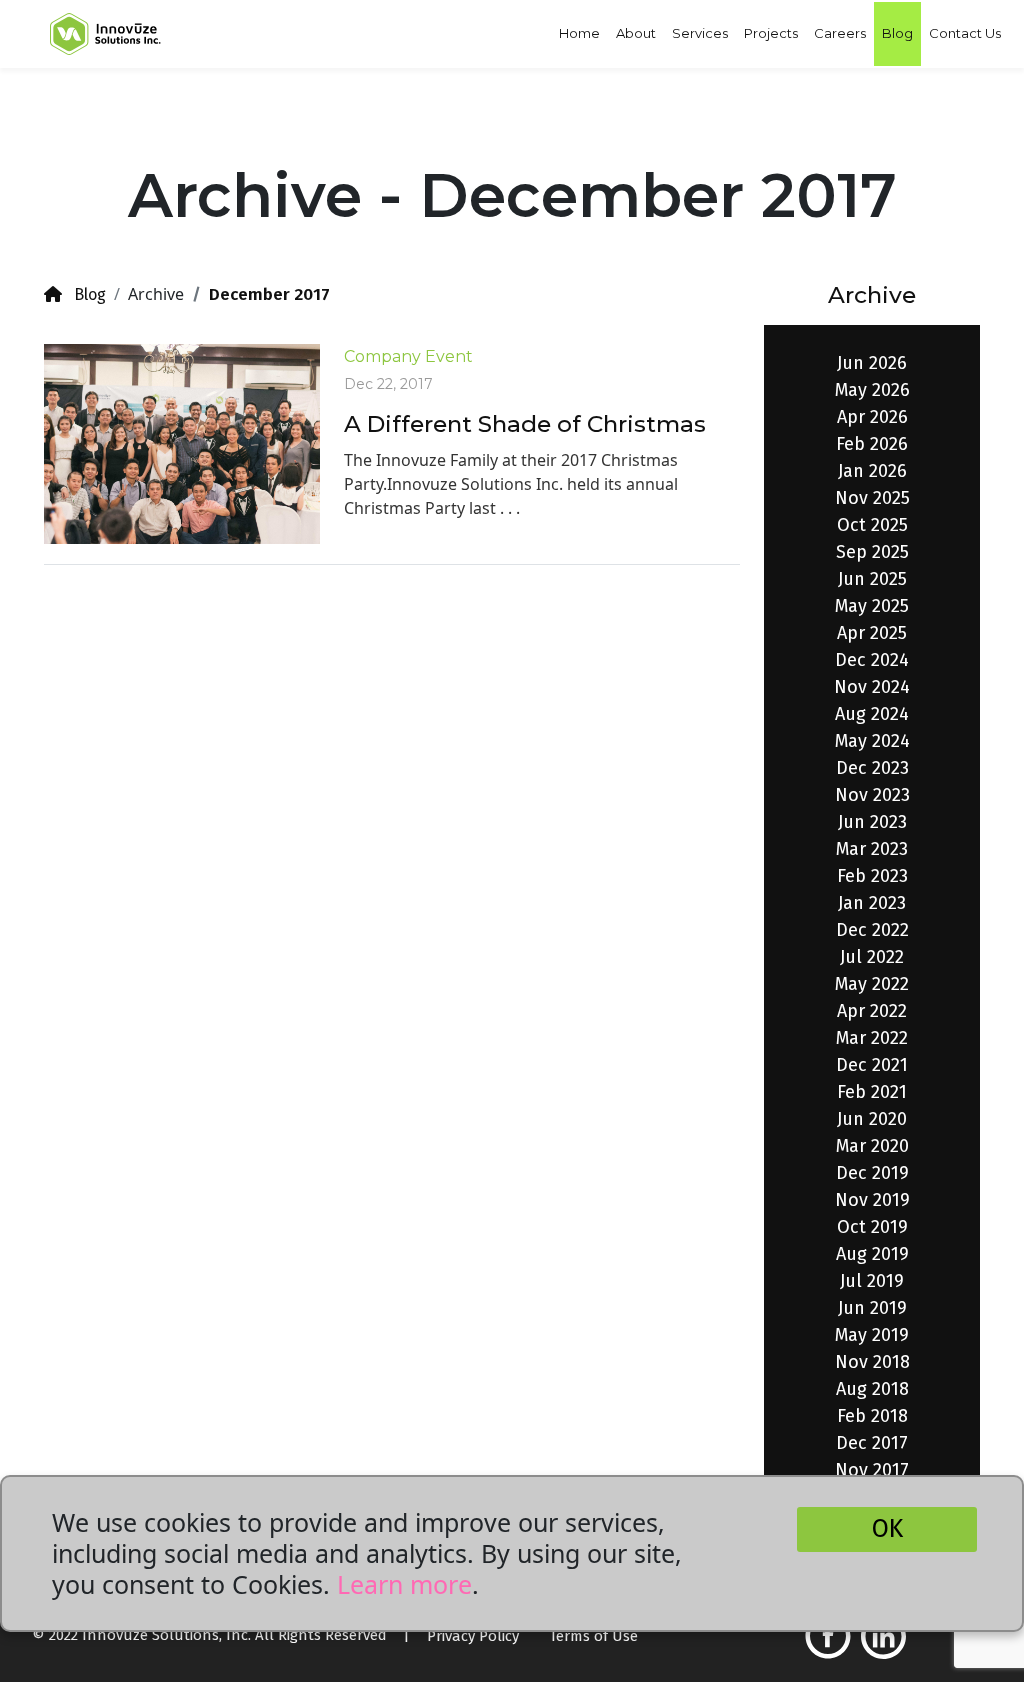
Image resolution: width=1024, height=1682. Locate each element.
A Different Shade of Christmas (525, 424)
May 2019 (872, 1335)
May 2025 (872, 606)
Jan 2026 (872, 471)
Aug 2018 (872, 1389)
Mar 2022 (872, 1038)
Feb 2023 (872, 876)
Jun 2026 (872, 363)
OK (887, 1529)
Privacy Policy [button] (473, 1636)
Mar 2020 (872, 1146)
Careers (840, 33)
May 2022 (872, 984)
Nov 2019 (872, 1200)
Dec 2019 (872, 1173)
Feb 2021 (872, 1092)
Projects (771, 33)
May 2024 (872, 741)
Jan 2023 (872, 903)
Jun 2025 (872, 579)
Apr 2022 (872, 1011)
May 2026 (872, 390)
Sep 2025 (872, 552)
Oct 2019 (872, 1227)
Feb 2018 (872, 1416)
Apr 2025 (872, 633)
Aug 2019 (872, 1254)
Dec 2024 (872, 660)
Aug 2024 (872, 714)
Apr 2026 (872, 417)
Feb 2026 (872, 444)
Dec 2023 (872, 768)
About (636, 33)
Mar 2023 (872, 849)
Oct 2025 (872, 525)
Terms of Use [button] (593, 1636)
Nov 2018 (872, 1362)
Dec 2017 (872, 1443)
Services (700, 33)
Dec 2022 (872, 930)
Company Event (408, 356)
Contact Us (965, 33)
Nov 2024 (872, 687)
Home (579, 33)
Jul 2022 (872, 957)
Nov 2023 (872, 795)
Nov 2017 (872, 1470)
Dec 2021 (872, 1065)
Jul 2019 (872, 1281)
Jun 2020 (872, 1119)
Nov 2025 (872, 498)
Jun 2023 (872, 822)
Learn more (404, 1584)
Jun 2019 (872, 1308)
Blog (897, 33)
